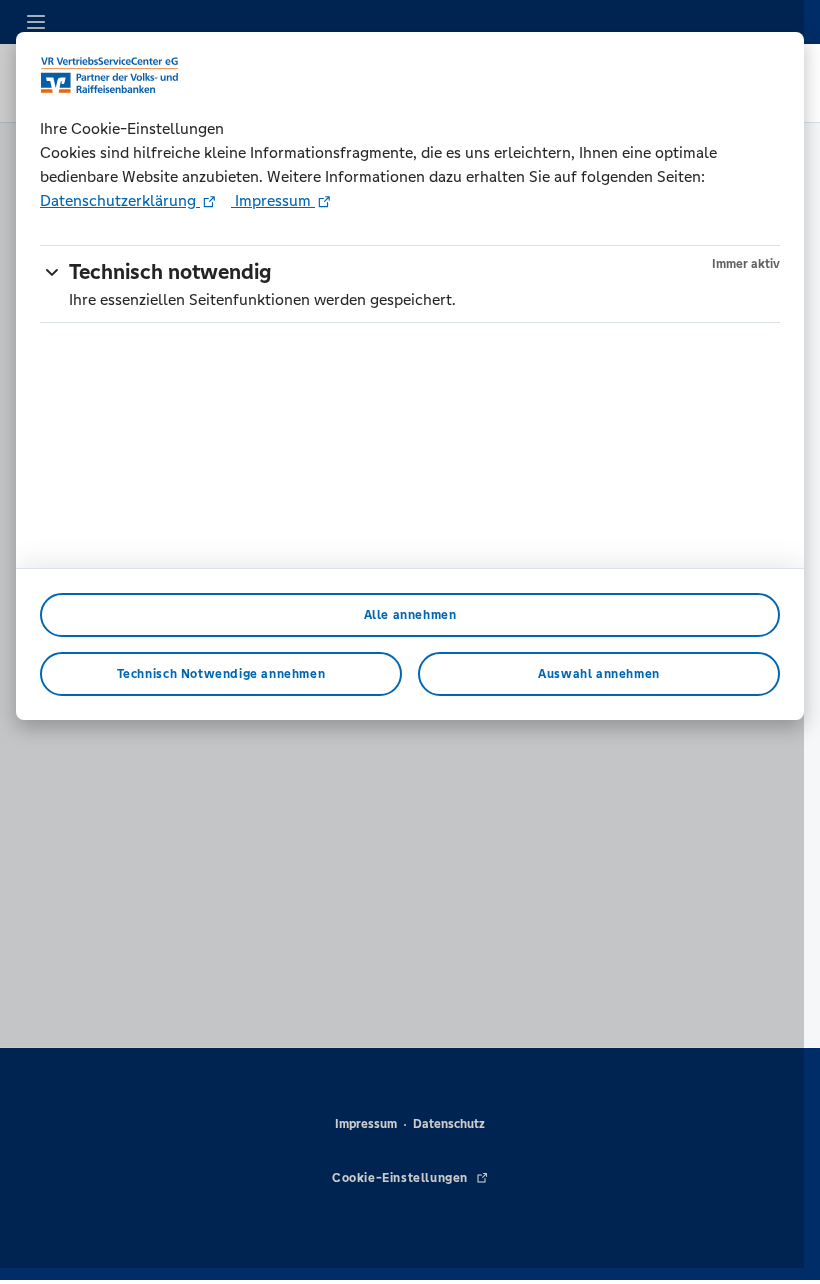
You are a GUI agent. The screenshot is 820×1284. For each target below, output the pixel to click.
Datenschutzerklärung (120, 200)
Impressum (273, 200)
